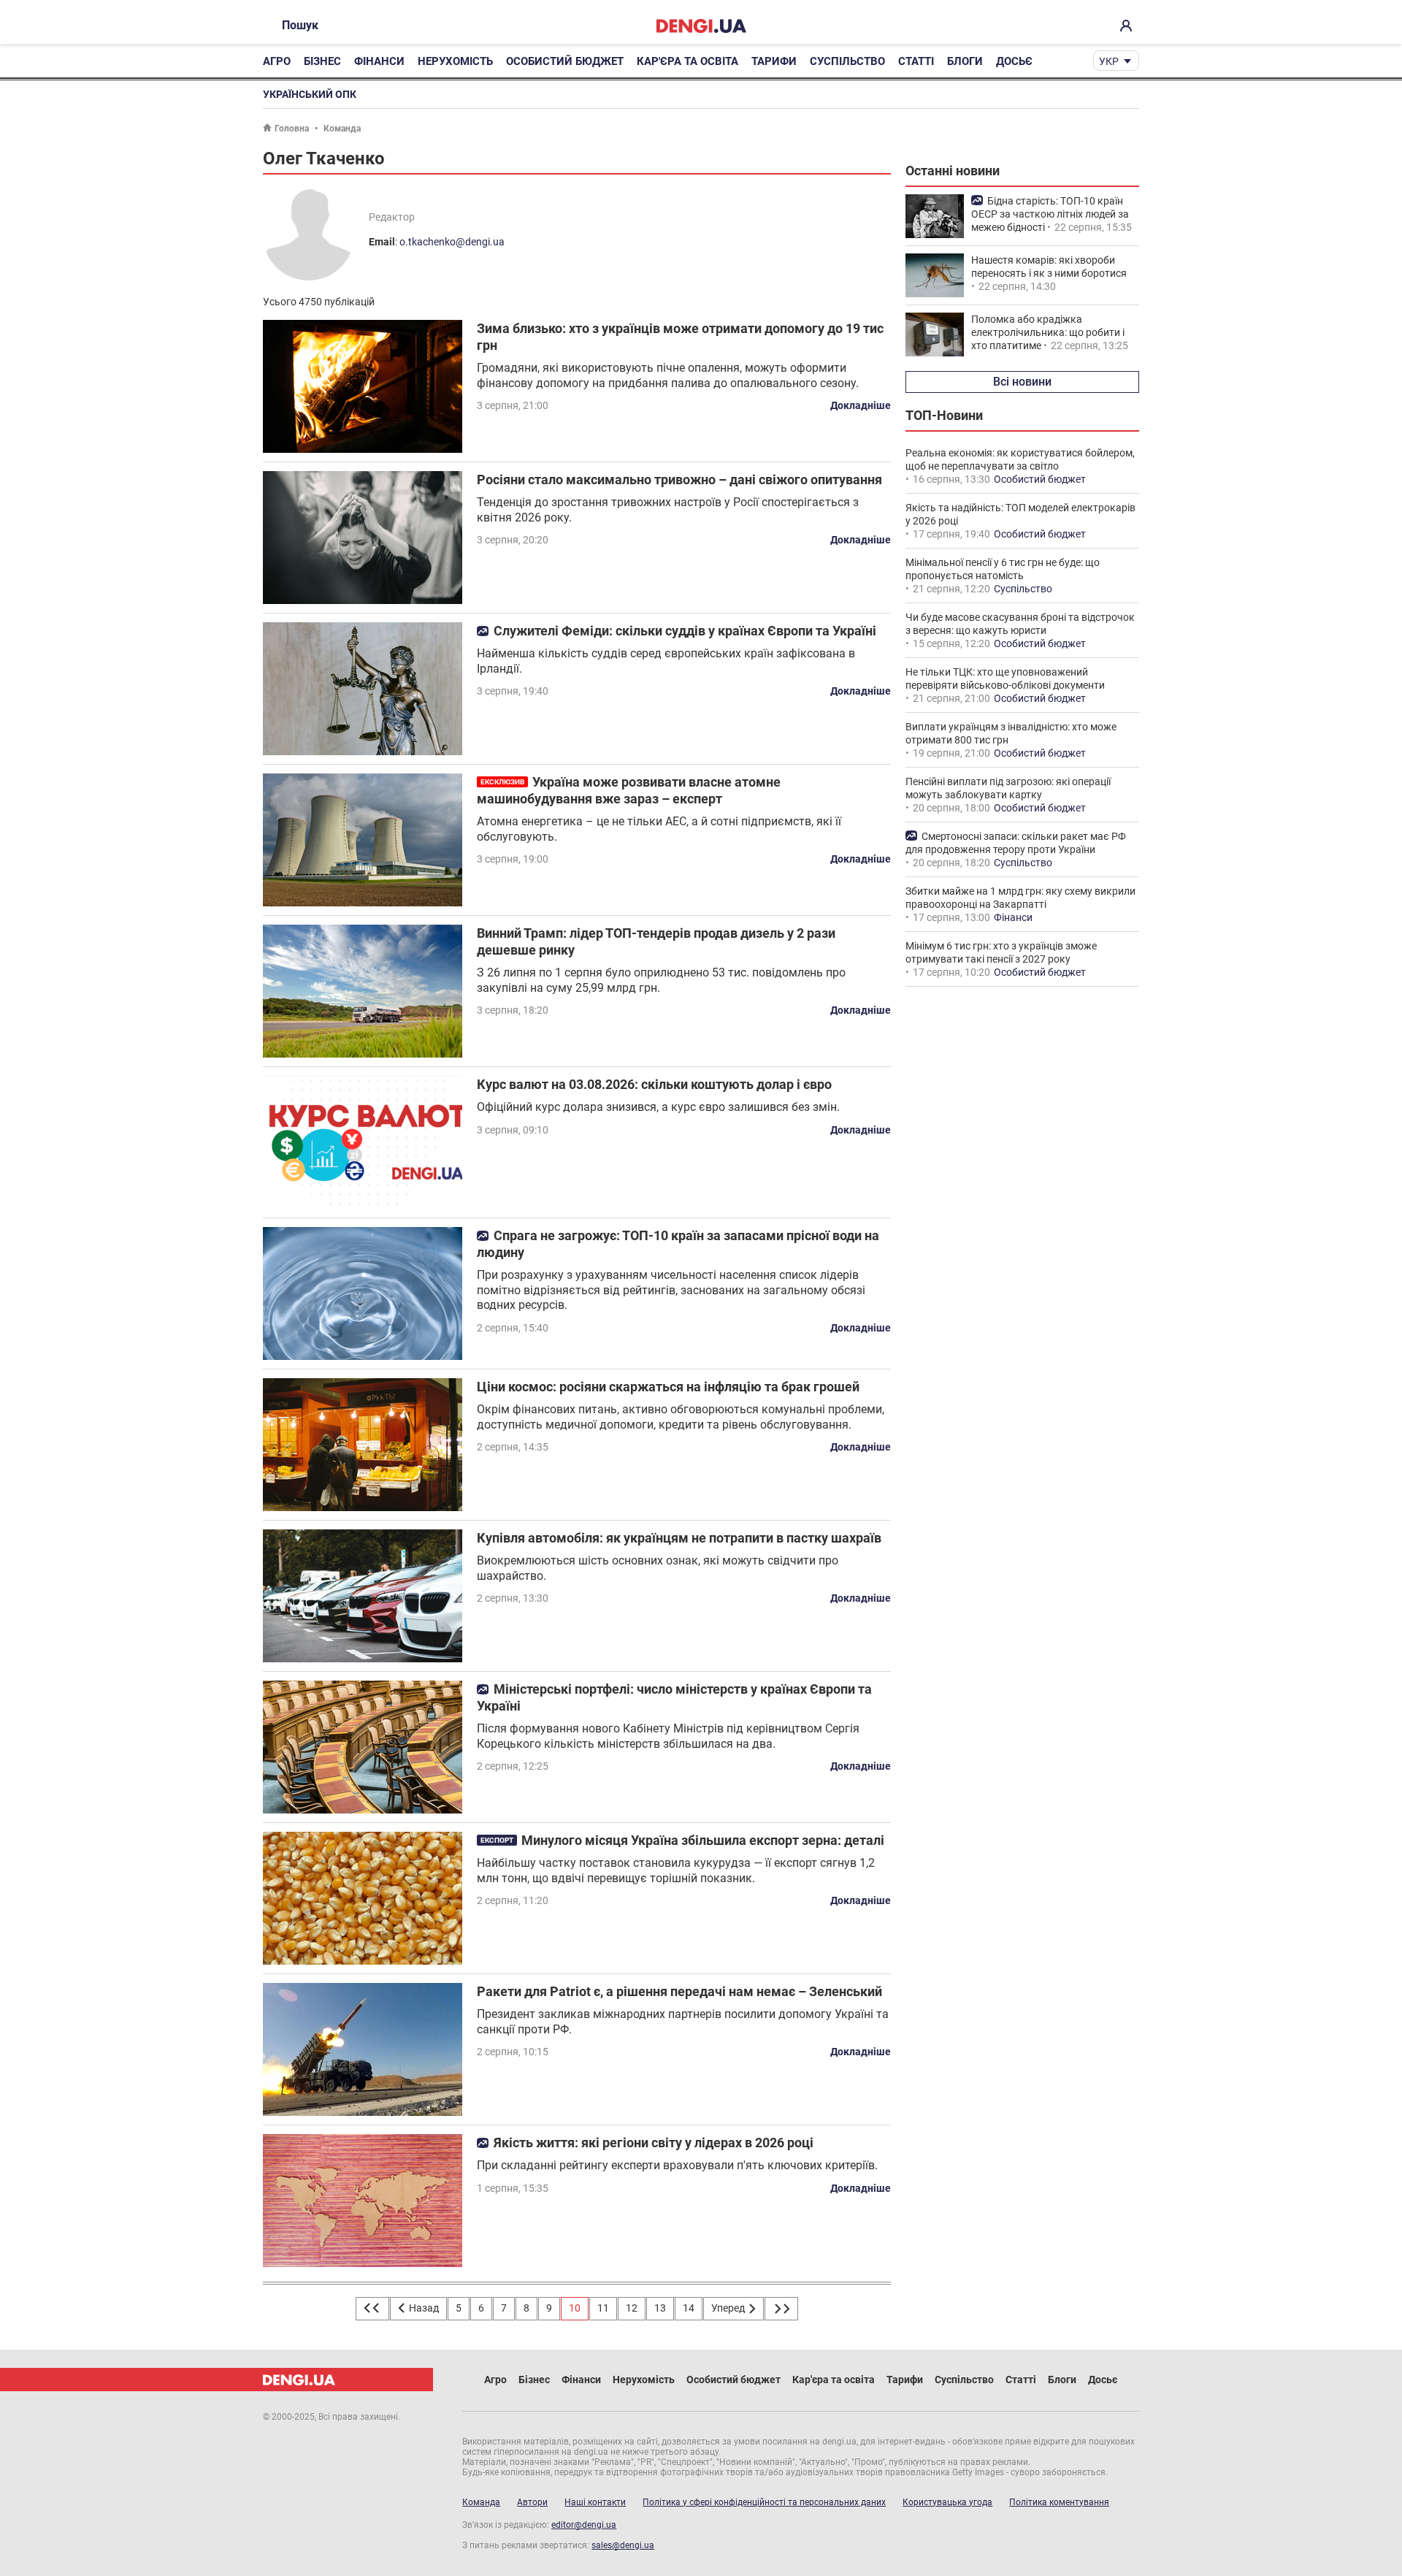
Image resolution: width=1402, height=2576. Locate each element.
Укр (1109, 61)
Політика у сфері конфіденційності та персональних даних (764, 2502)
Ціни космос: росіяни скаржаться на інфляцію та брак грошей (668, 1387)
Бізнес (322, 61)
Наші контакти (595, 2502)
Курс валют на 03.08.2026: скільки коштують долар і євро (654, 1084)
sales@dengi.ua (623, 2545)
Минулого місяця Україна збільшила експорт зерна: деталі (703, 1840)
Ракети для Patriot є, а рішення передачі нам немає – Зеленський (679, 1991)
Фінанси (379, 61)
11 (603, 2308)
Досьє (1014, 61)
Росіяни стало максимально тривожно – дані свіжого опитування (679, 479)
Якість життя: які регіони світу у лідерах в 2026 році (654, 2143)
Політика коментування (1059, 2502)
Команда (342, 129)
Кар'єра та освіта (687, 61)
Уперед (729, 2308)
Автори (532, 2502)
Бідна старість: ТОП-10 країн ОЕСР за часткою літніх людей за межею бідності (1050, 214)
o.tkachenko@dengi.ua (452, 242)
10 (575, 2308)
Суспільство (847, 61)
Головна (292, 129)
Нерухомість (455, 61)
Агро (277, 61)
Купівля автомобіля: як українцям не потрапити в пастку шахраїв (679, 1538)
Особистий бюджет (565, 61)
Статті (916, 61)
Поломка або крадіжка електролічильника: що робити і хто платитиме (1048, 332)
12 (632, 2308)
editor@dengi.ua (584, 2525)
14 (689, 2308)
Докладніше (861, 405)
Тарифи (774, 61)
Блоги (965, 61)
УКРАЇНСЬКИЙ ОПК (310, 94)
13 (660, 2308)
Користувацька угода (947, 2502)
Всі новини (1022, 382)
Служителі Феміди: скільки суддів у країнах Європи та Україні (685, 631)
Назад (423, 2308)
